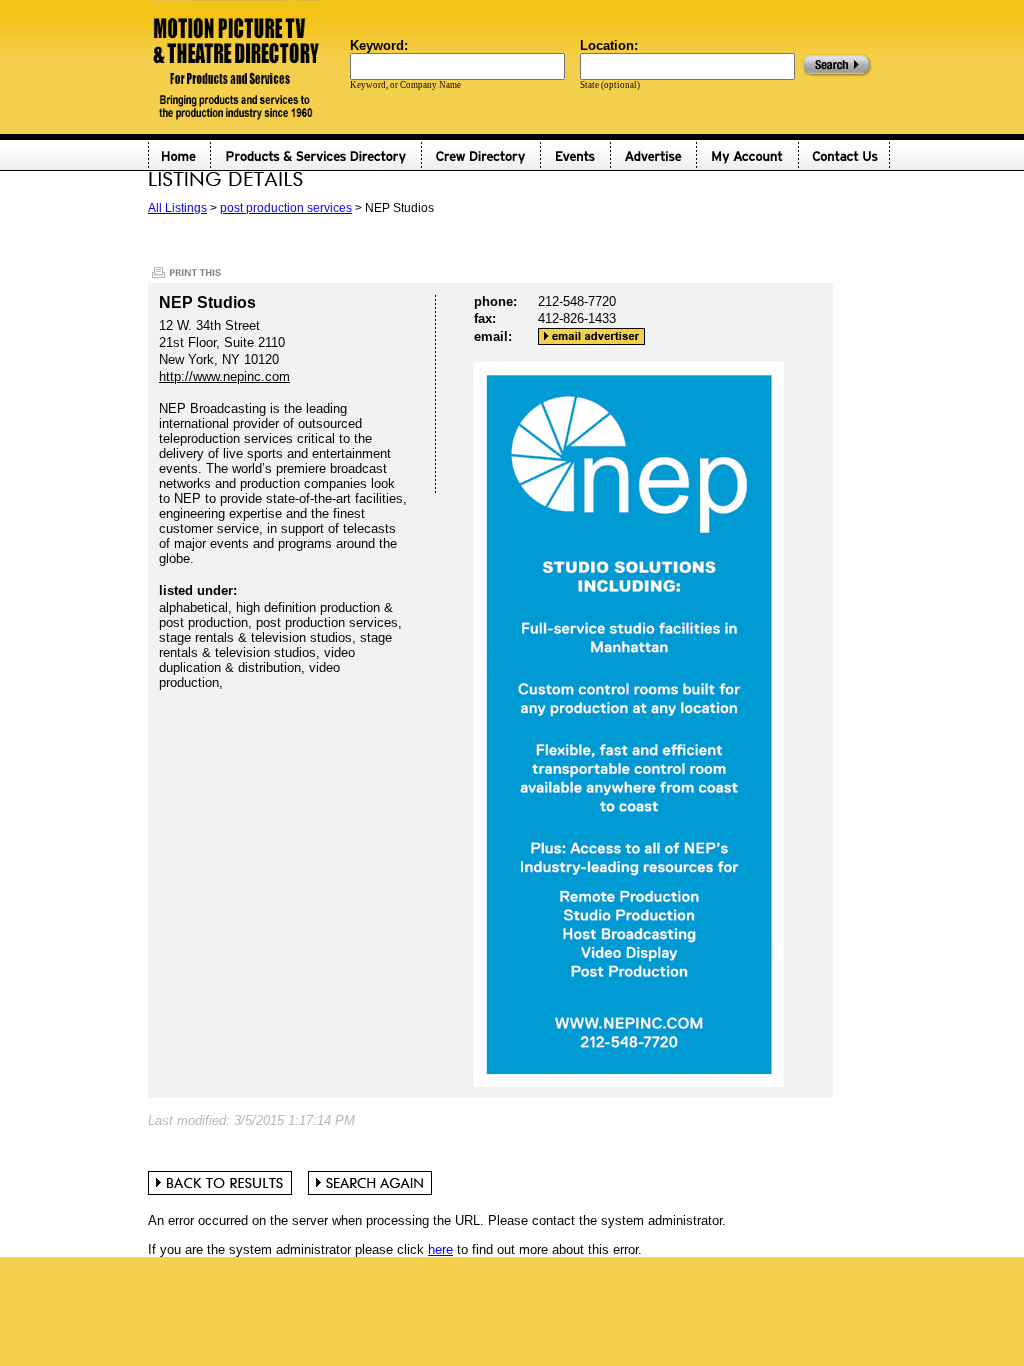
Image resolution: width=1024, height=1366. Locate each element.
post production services (286, 208)
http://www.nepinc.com (224, 376)
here (440, 1249)
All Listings (177, 208)
